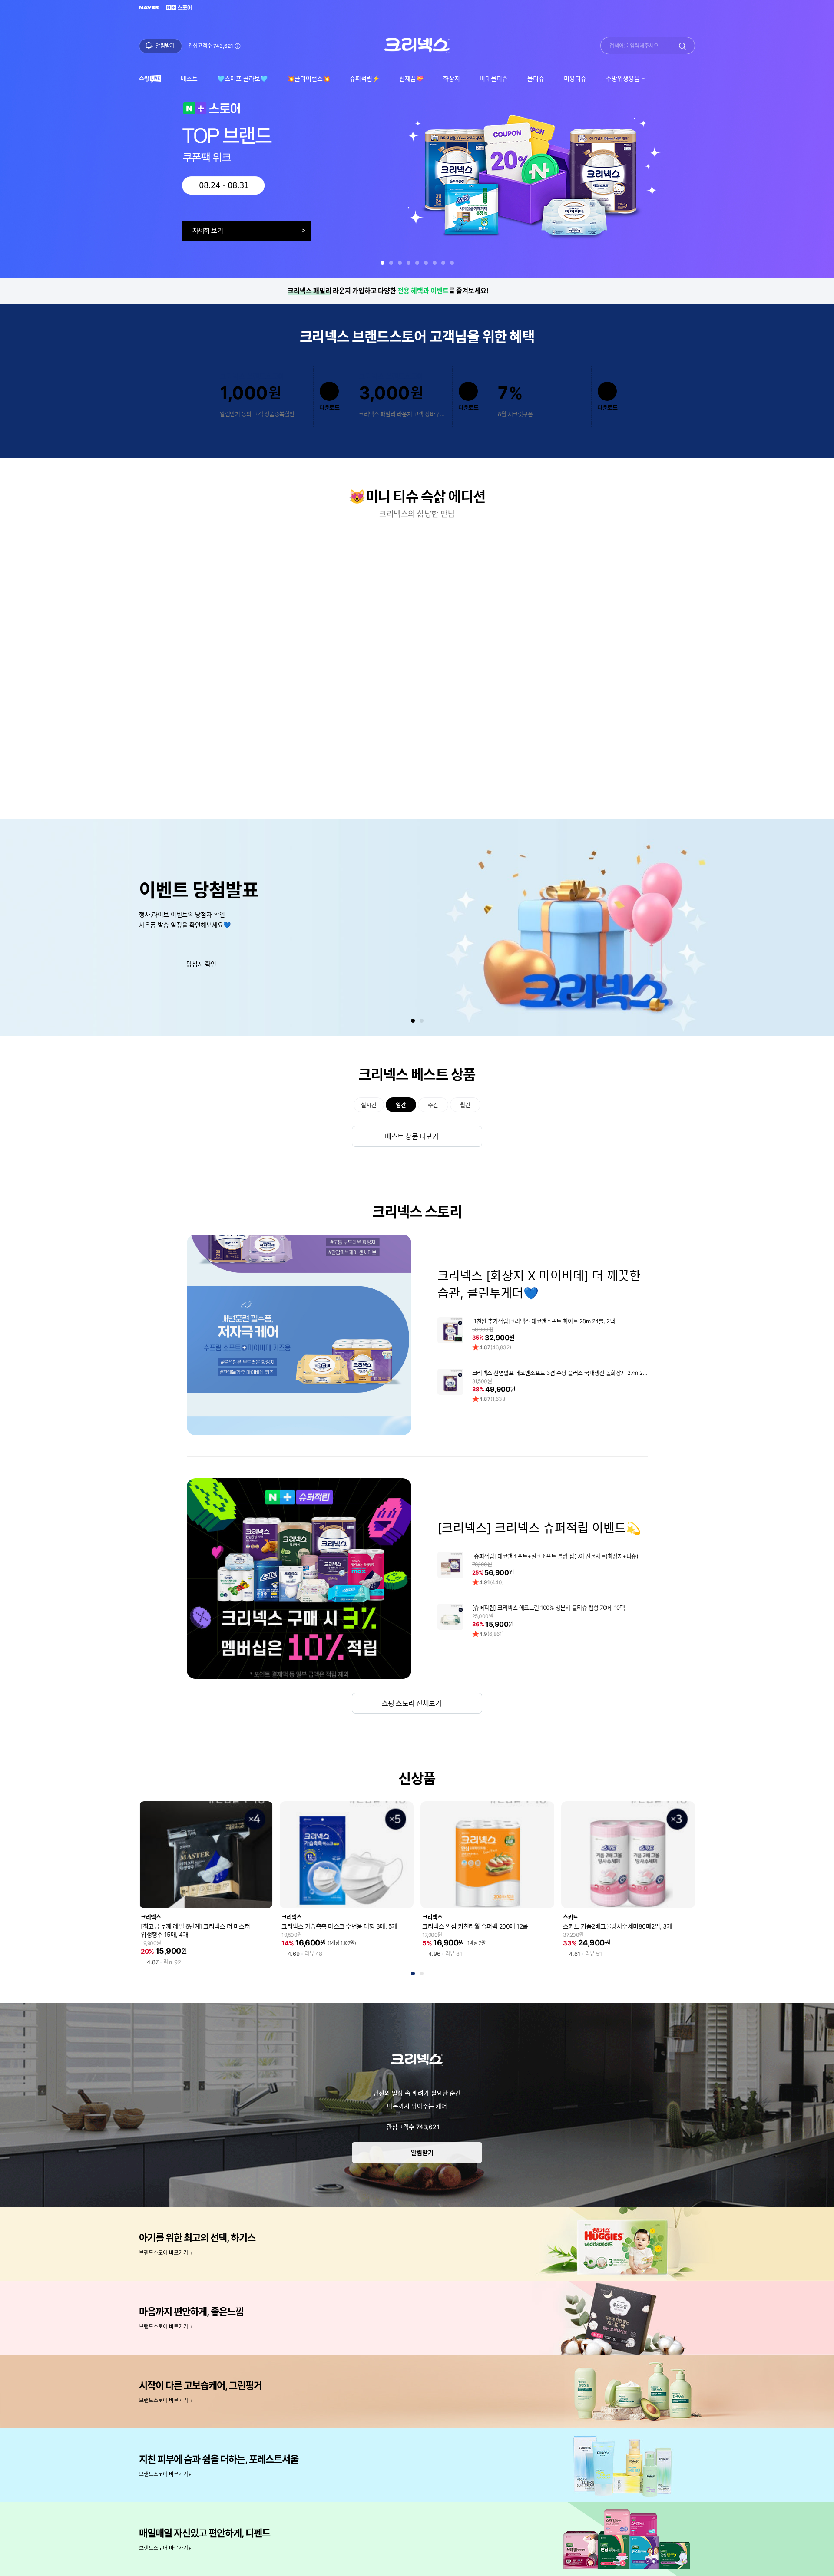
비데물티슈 (494, 78)
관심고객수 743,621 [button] (211, 46)
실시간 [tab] (369, 1105)
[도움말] (444, 2127)
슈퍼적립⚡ (365, 78)
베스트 (189, 78)
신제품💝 (411, 78)
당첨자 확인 (201, 964)
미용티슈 (575, 78)
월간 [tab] (465, 1105)
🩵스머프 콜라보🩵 (242, 78)
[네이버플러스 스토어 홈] (179, 8)
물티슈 (536, 78)
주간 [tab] (433, 1105)
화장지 (452, 78)
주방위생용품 (618, 81)
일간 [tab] (401, 1105)
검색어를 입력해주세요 (634, 46)
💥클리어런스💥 (309, 78)
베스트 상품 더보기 (412, 1136)
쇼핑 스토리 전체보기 (412, 1703)
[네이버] (149, 8)
